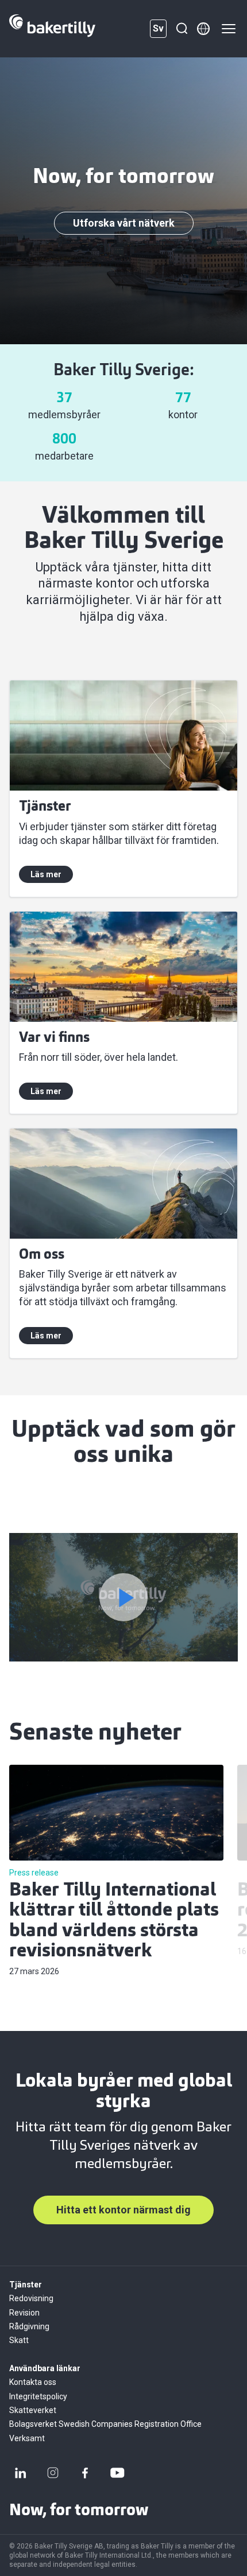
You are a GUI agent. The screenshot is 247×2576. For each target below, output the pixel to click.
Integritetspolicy (38, 2396)
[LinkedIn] (21, 2473)
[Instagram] (53, 2473)
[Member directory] (203, 29)
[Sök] (182, 29)
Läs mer (46, 874)
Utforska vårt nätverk (124, 223)
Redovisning (31, 2298)
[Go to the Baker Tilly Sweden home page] (52, 29)
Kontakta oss (33, 2382)
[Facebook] (85, 2473)
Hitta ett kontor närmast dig (123, 2210)
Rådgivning (29, 2326)
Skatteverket (33, 2410)
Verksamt (27, 2438)
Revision (24, 2313)
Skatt (19, 2340)
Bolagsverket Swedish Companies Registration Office (105, 2424)
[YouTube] (117, 2473)
